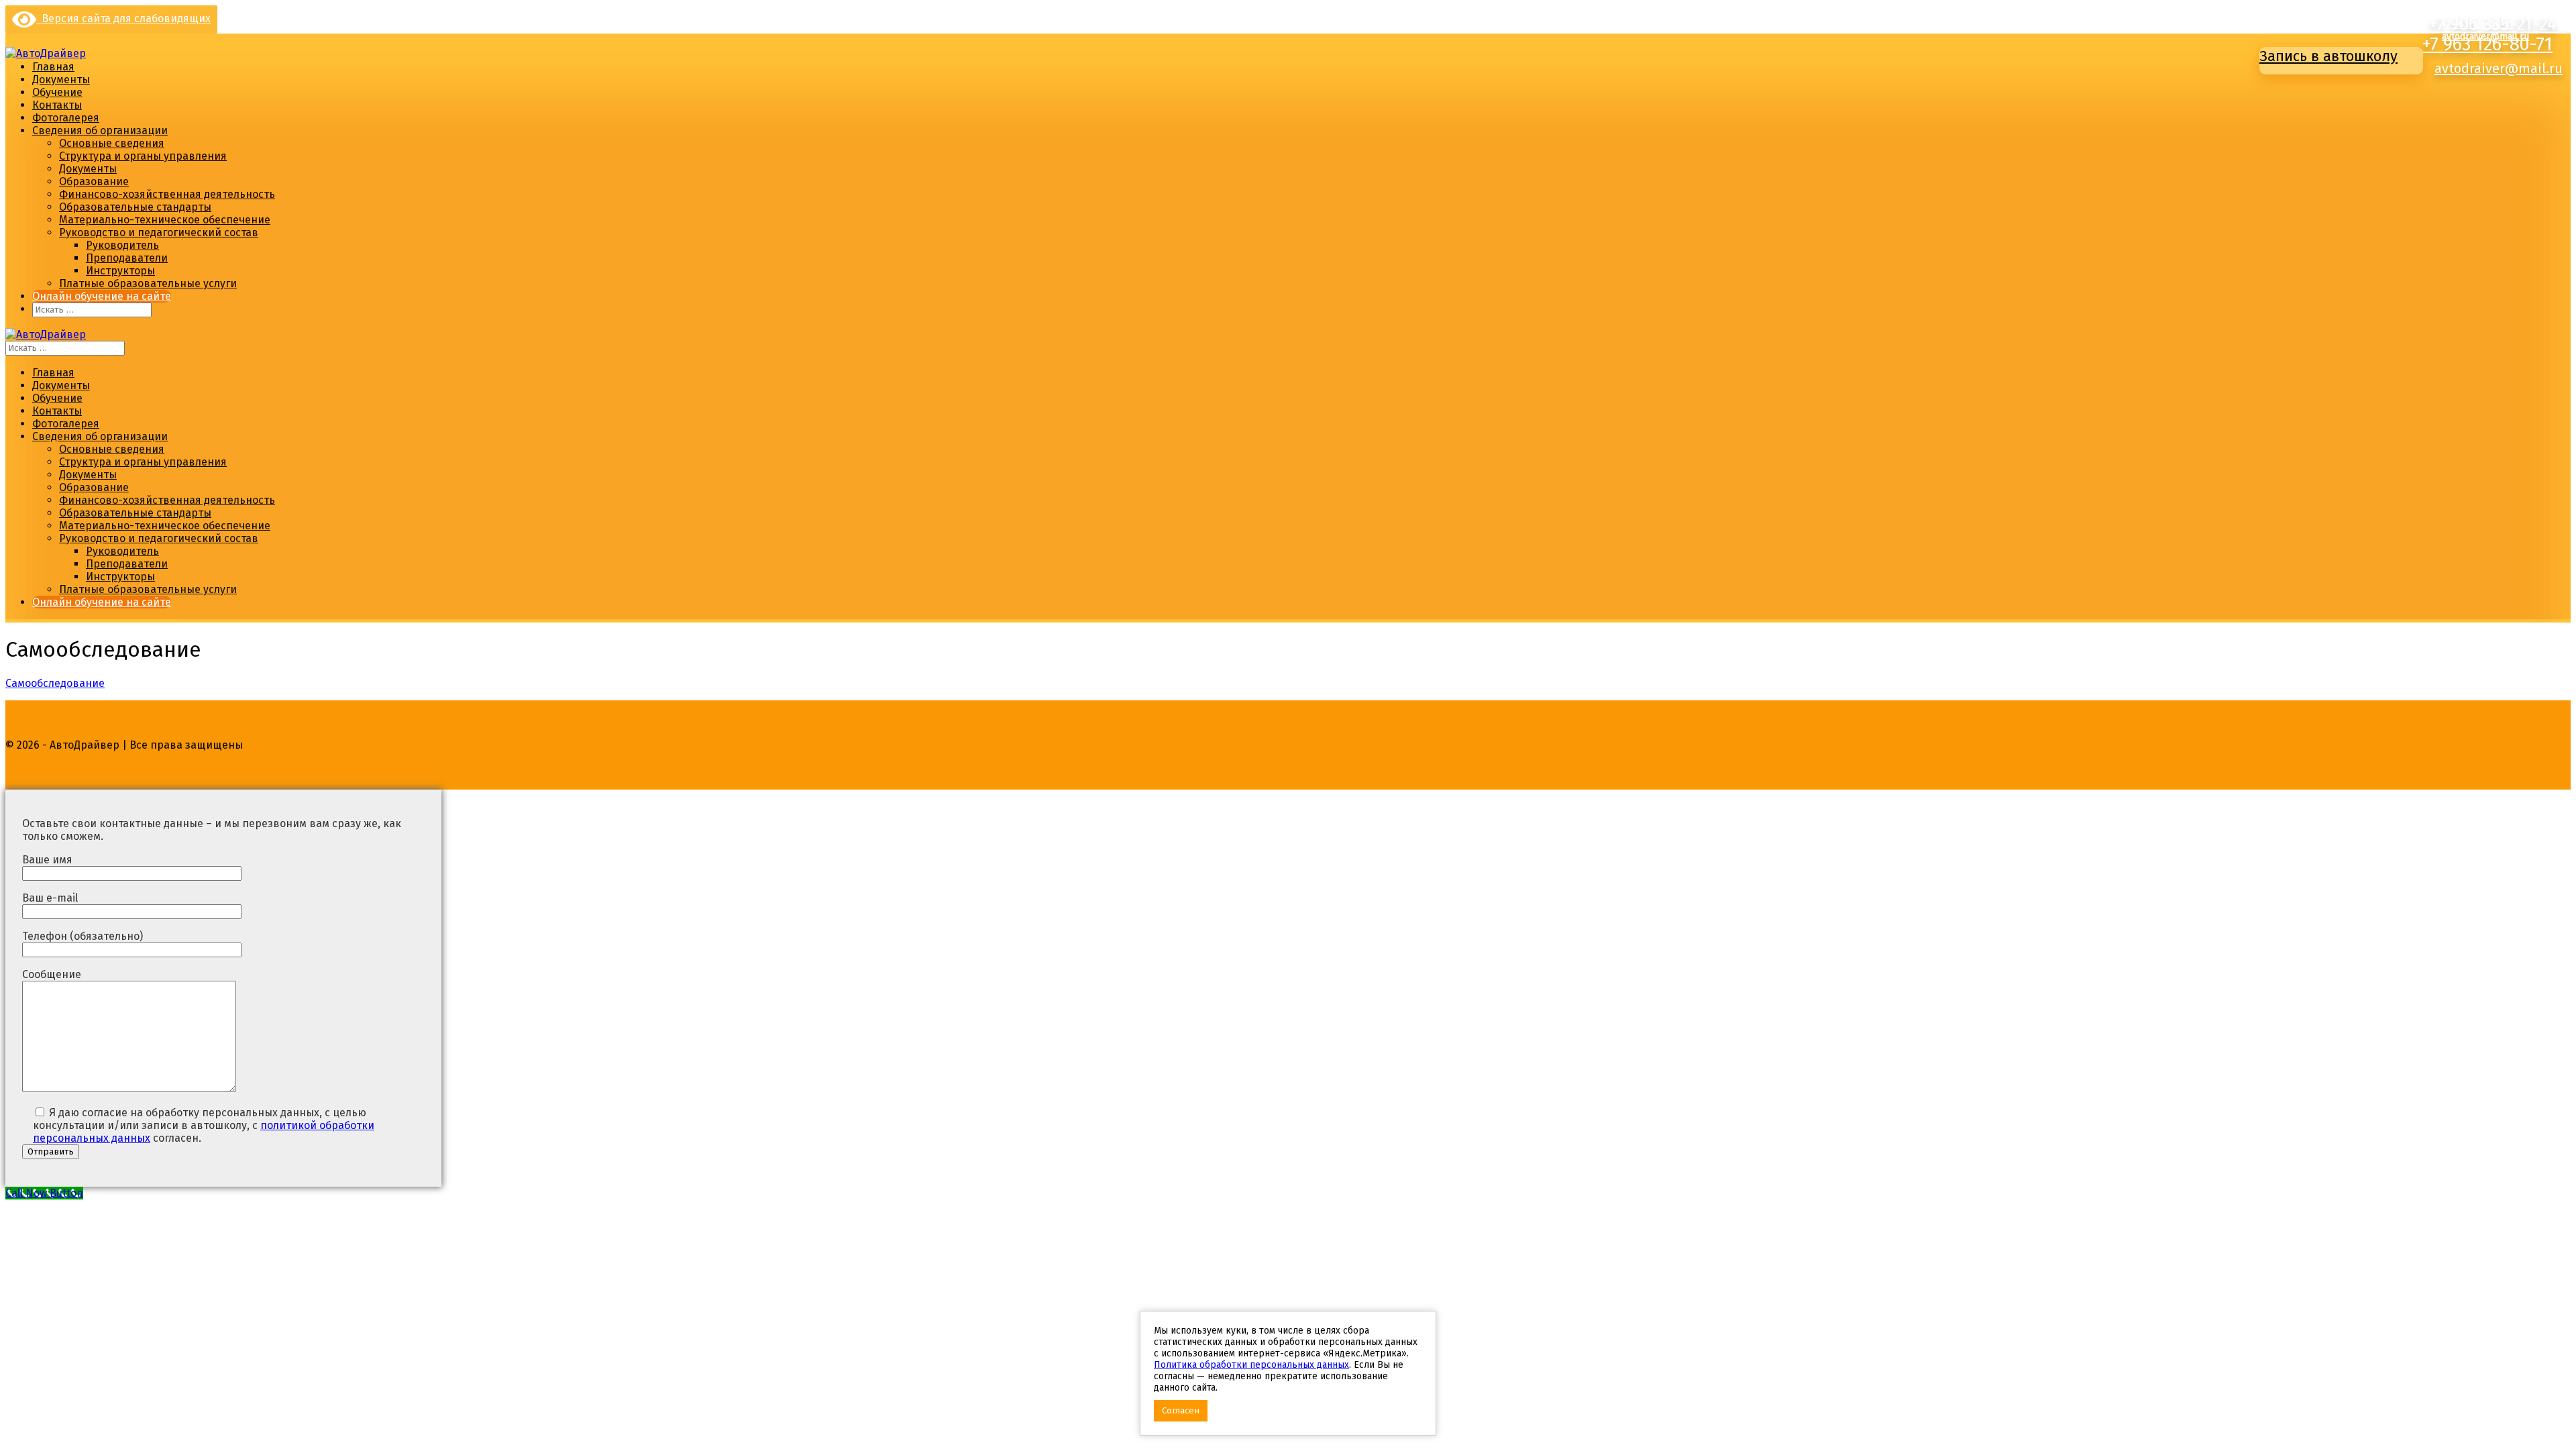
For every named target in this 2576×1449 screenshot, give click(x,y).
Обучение (57, 92)
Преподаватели (127, 258)
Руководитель (122, 245)
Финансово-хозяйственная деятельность (167, 194)
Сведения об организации (100, 130)
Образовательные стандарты (135, 207)
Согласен (1181, 1411)
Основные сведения (112, 143)
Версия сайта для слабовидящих (123, 18)
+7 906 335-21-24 (2477, 12)
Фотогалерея (66, 118)
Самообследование (55, 683)
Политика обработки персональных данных (1251, 1365)
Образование (94, 181)
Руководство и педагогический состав (159, 232)
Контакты (57, 105)
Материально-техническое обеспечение (165, 220)
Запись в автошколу (2328, 56)
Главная (53, 67)
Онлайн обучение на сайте (102, 296)
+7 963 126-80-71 (2487, 44)
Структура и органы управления (143, 156)
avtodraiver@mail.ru (2499, 68)
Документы (61, 79)
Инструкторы (120, 271)
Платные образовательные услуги (148, 283)
